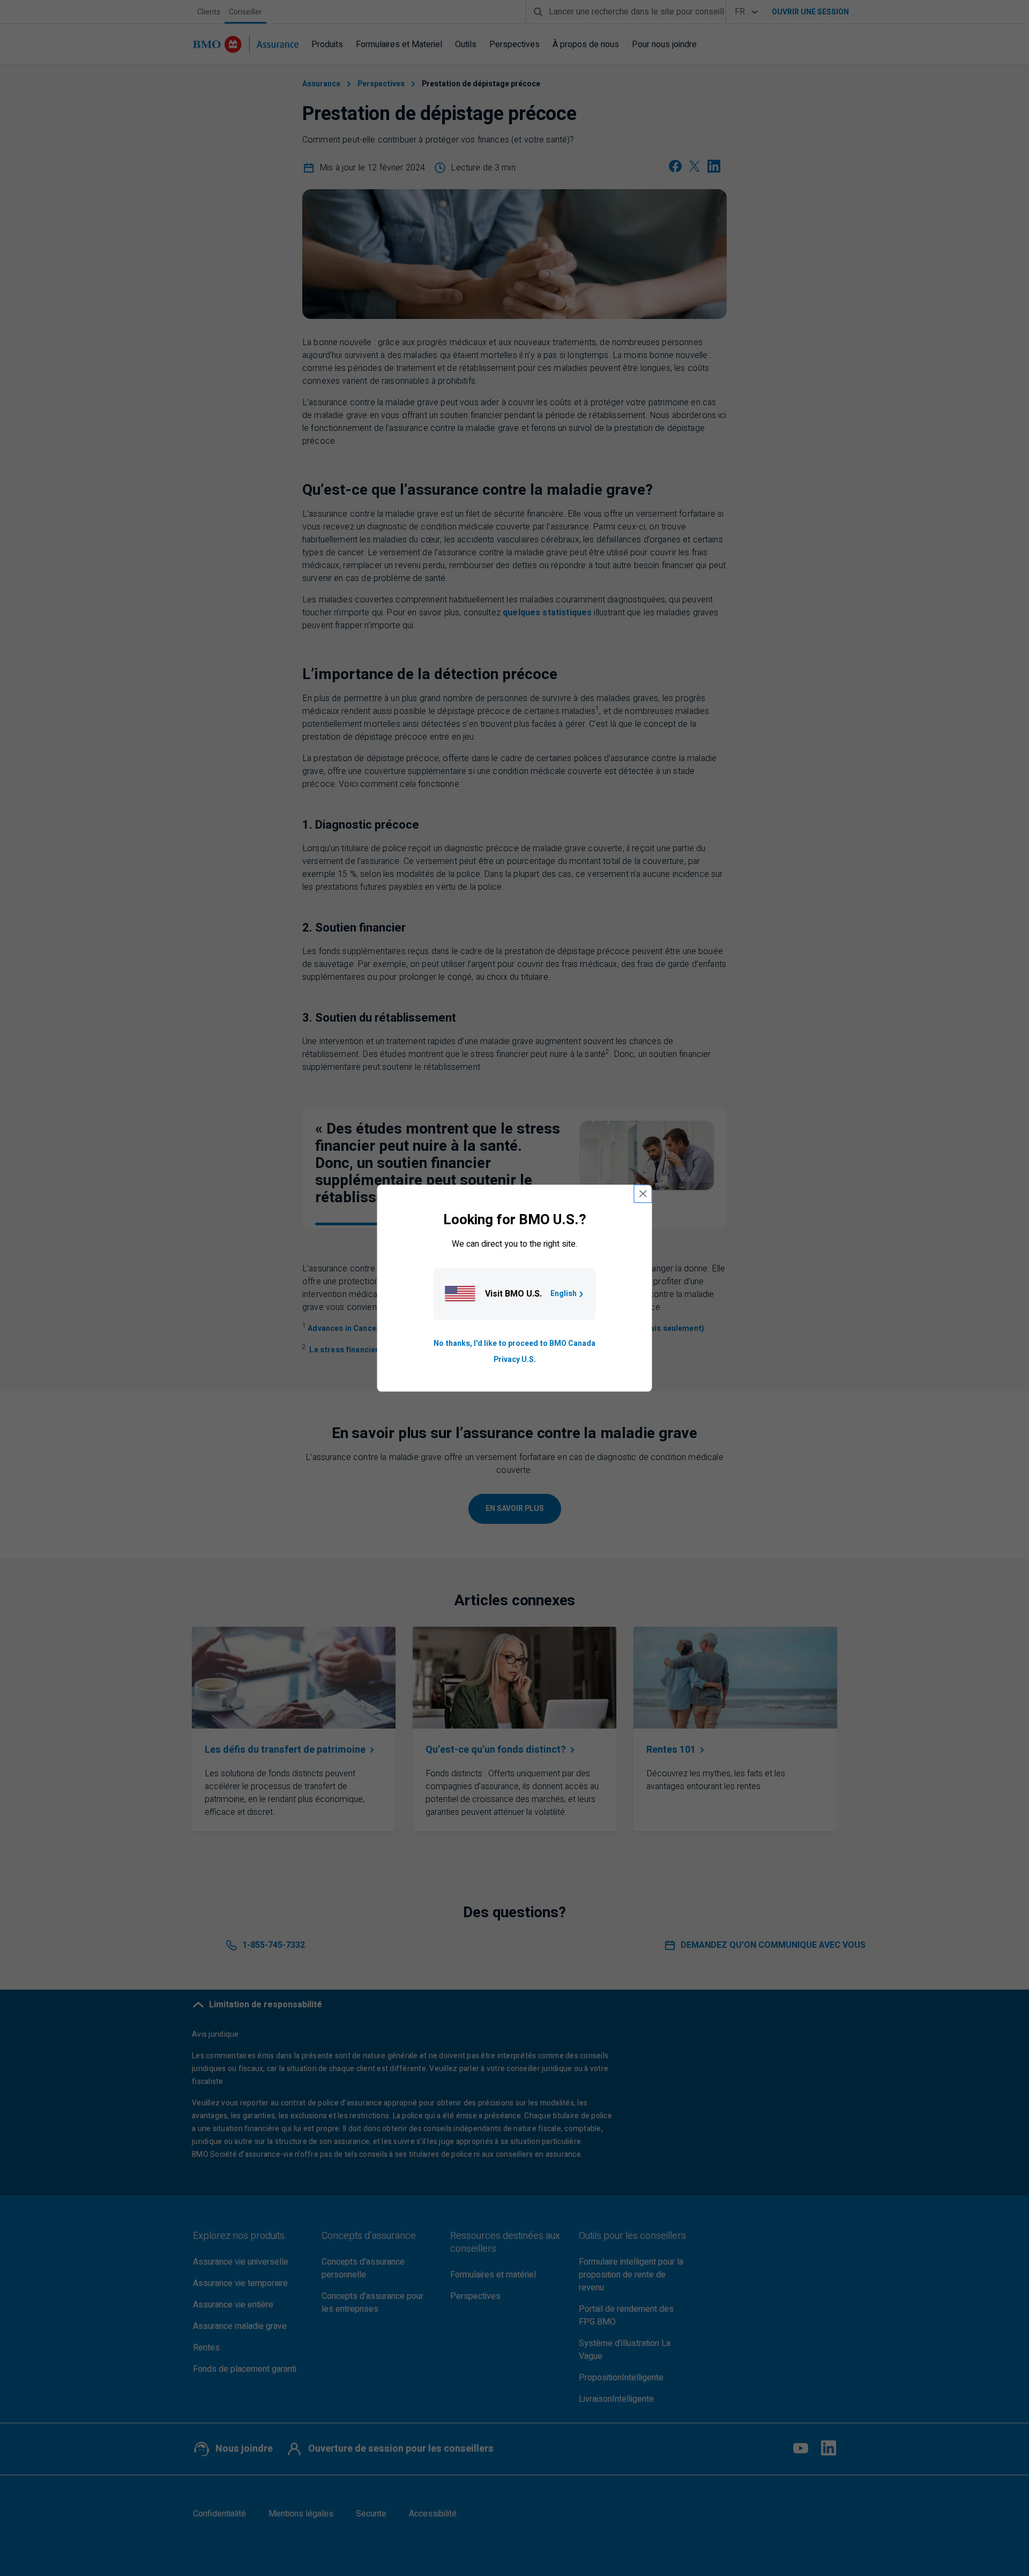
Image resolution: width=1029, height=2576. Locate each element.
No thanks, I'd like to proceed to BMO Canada (514, 1343)
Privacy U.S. (515, 1360)
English (564, 1294)
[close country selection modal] (643, 1194)
